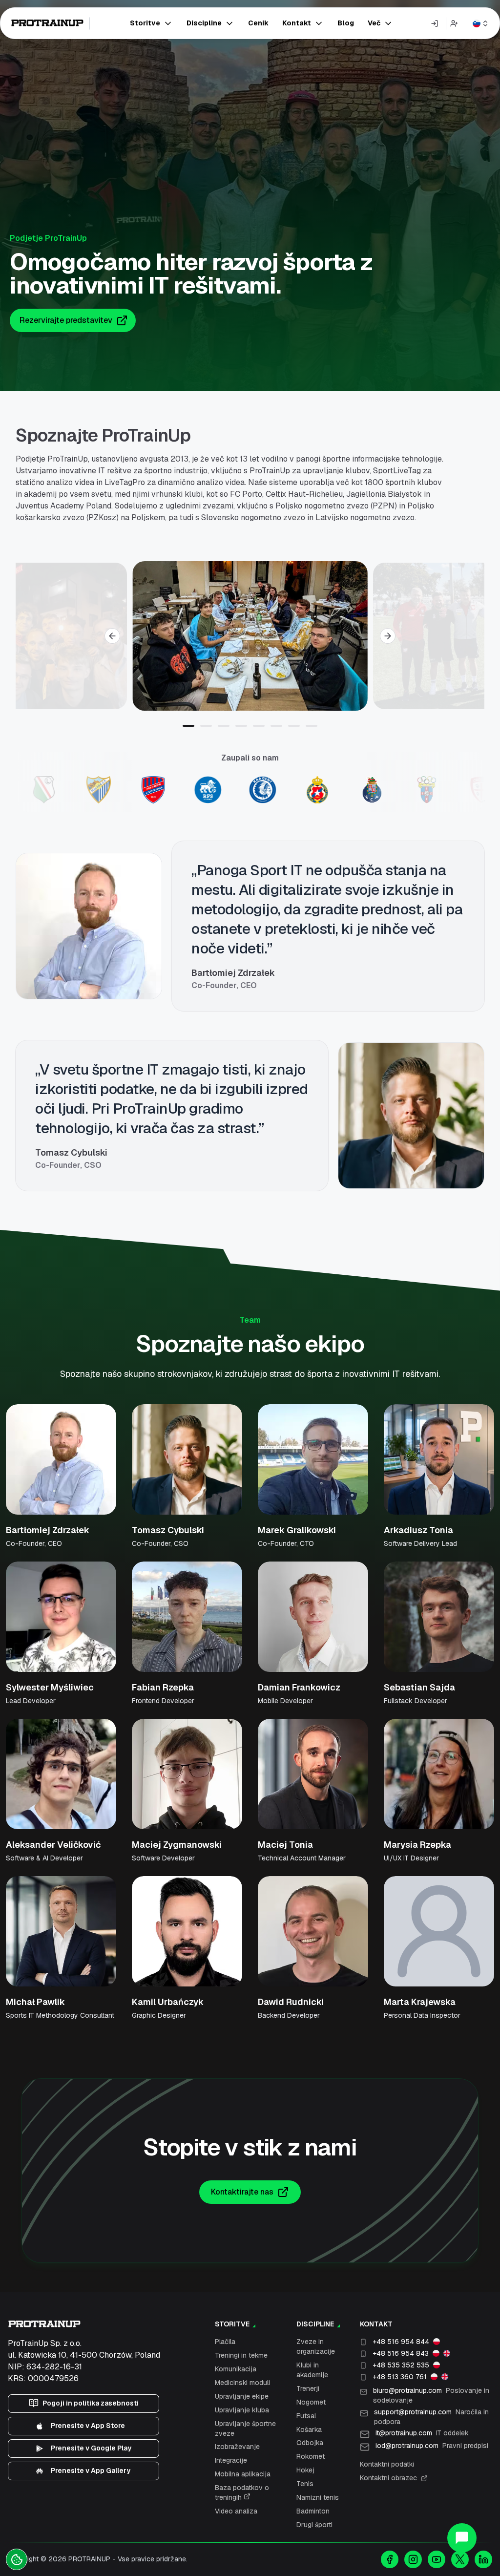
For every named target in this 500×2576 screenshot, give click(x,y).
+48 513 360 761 (400, 2377)
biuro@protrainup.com (431, 2395)
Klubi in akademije (312, 2370)
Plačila (225, 2342)
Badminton (313, 2511)
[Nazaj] (112, 636)
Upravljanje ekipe (242, 2396)
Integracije (231, 2460)
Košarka (309, 2429)
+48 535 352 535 (401, 2365)
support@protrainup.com (431, 2417)
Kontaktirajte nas (242, 2192)
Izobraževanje (237, 2447)
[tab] (188, 726)
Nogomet (311, 2402)
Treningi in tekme (241, 2355)
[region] (250, 636)
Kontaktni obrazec (388, 2478)
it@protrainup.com (422, 2433)
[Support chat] (462, 2538)
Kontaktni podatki (387, 2464)
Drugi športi (314, 2525)
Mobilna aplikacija (243, 2474)
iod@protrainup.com (432, 2446)
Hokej (305, 2470)
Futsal (306, 2416)
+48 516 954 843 (401, 2353)
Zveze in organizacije (316, 2346)
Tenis (305, 2484)
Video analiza (236, 2511)
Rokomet (311, 2456)
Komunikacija (236, 2369)
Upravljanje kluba (242, 2410)
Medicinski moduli (242, 2383)
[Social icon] (390, 2559)
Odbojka (310, 2443)
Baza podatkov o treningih (242, 2492)
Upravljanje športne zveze (245, 2428)
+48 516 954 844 (401, 2342)
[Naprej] (388, 636)
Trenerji (308, 2388)
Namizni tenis (318, 2497)
